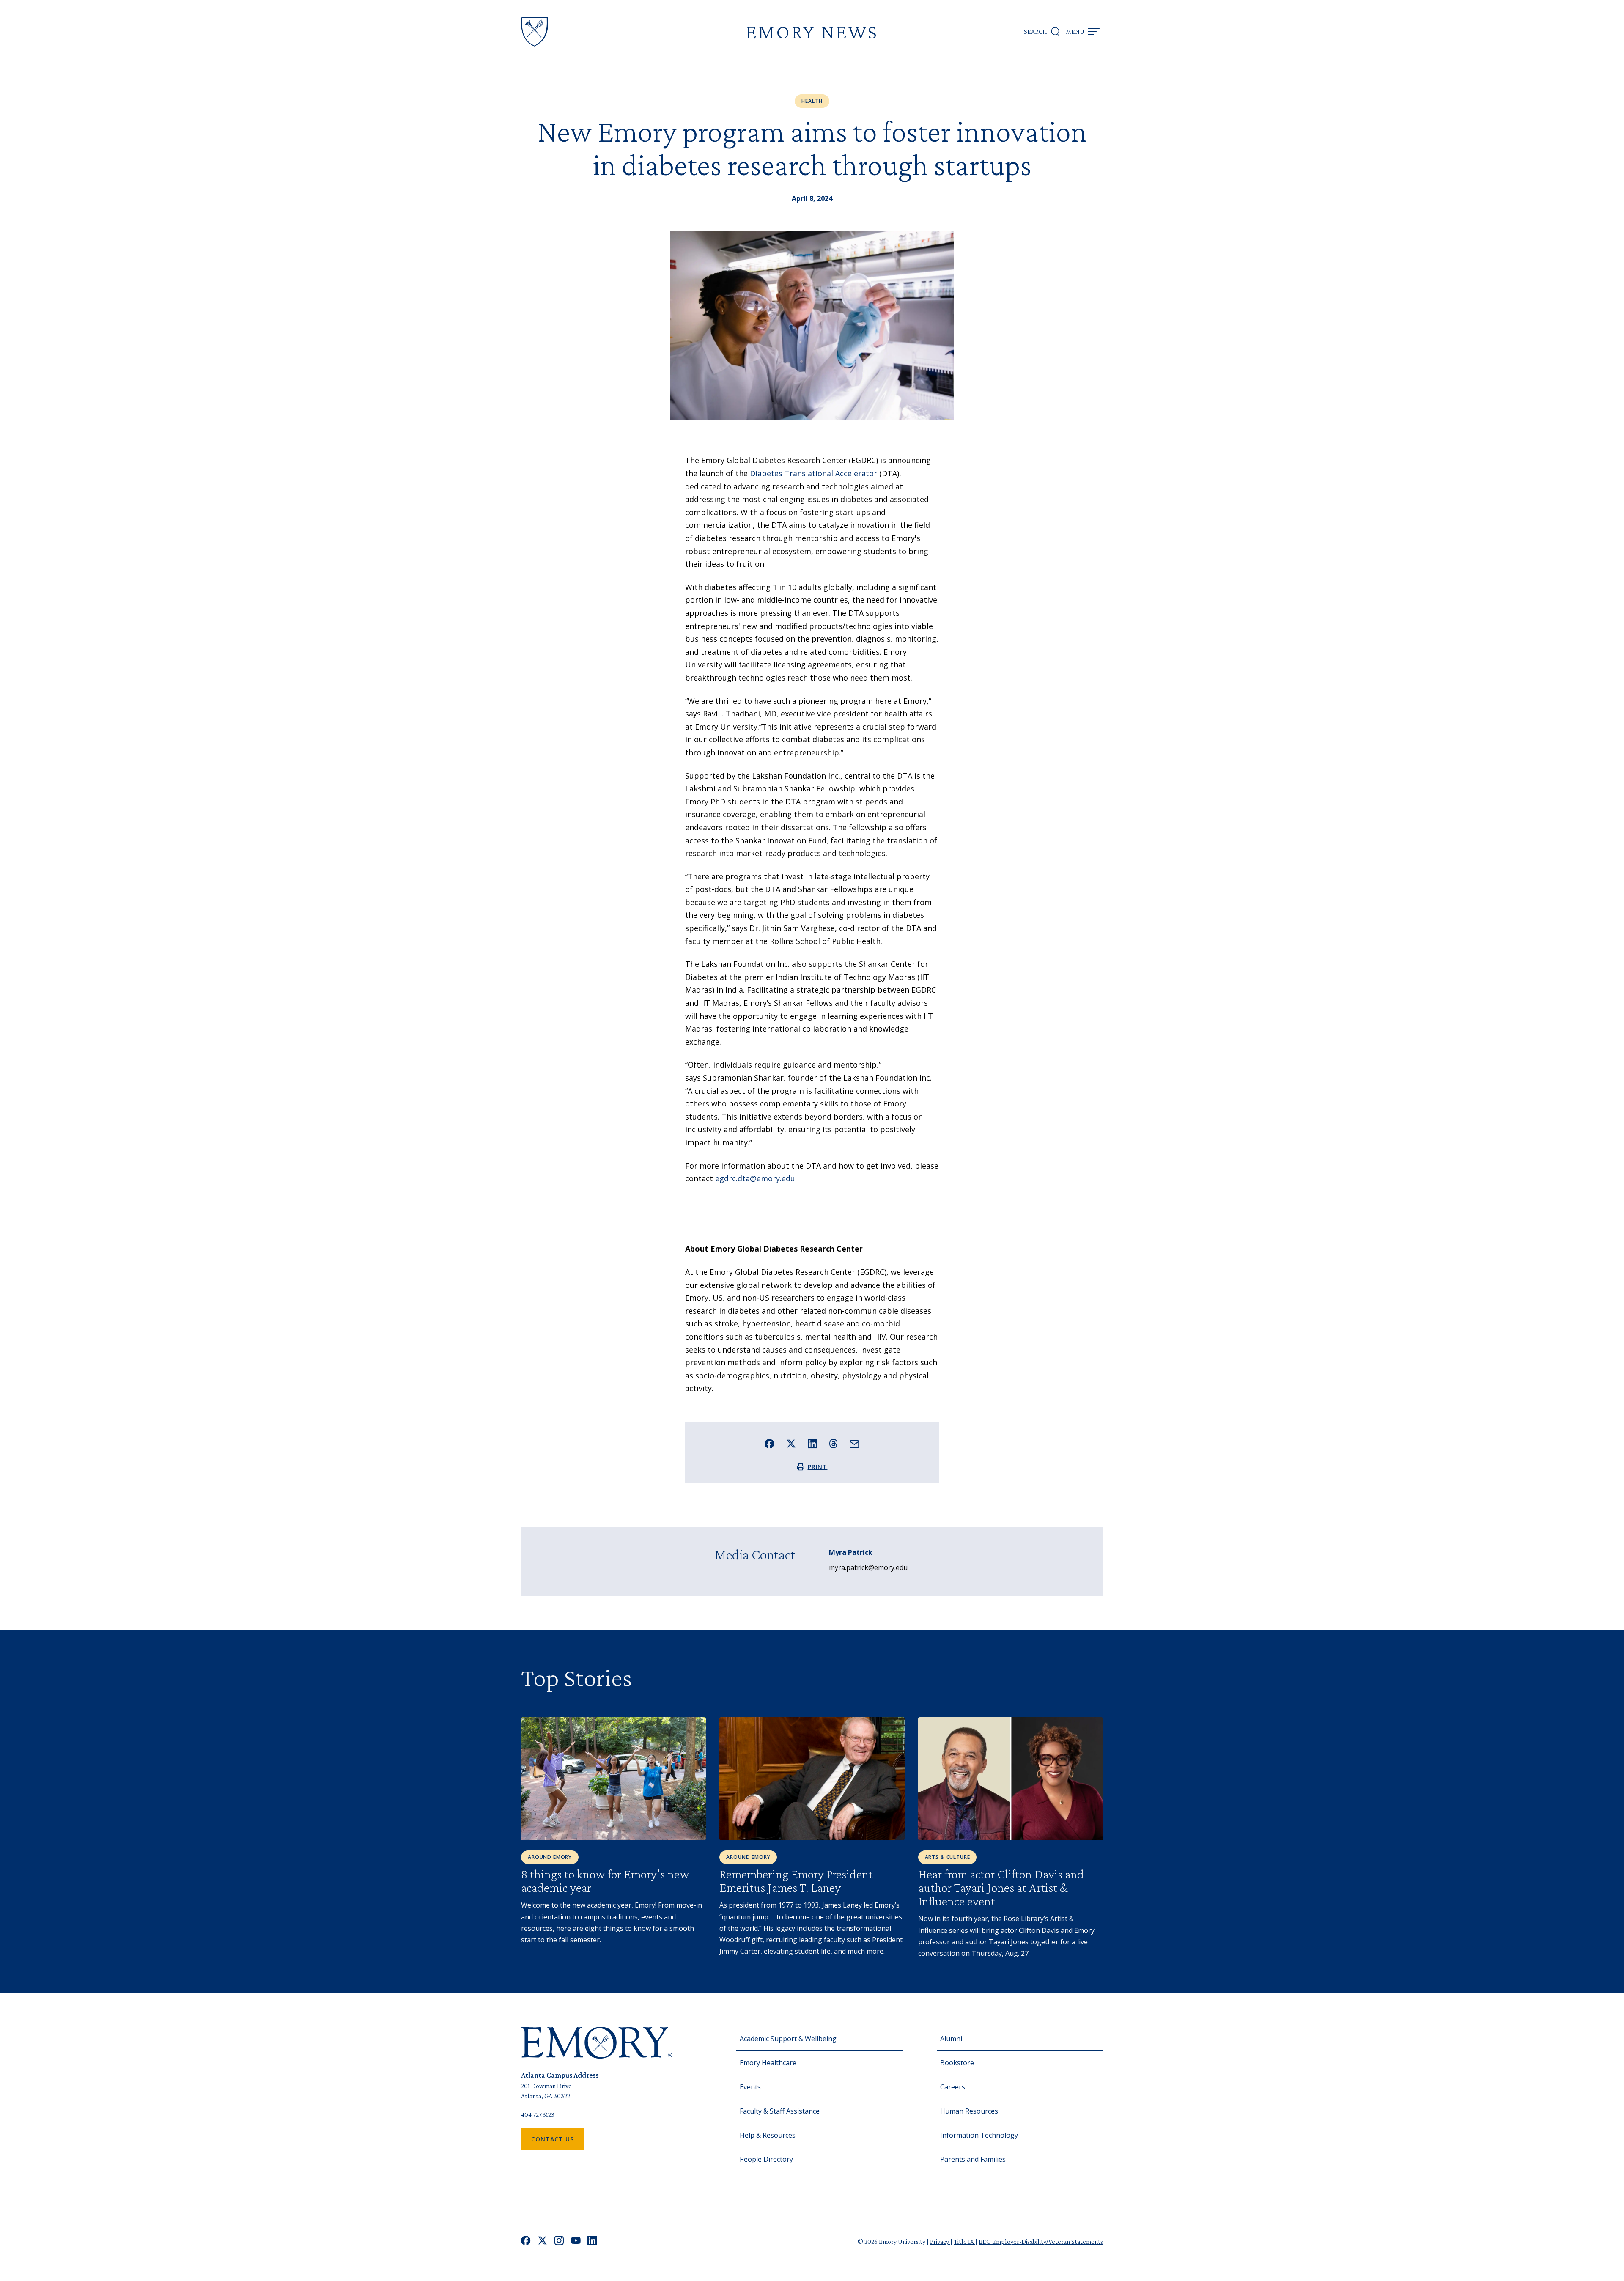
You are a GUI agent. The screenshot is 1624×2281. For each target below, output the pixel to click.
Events (750, 2087)
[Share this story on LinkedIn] (813, 1444)
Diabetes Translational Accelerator (813, 473)
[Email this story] (855, 1444)
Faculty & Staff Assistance (780, 2111)
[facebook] (526, 2241)
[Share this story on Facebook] (769, 1444)
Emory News (812, 32)
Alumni (951, 2039)
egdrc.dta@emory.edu (755, 1178)
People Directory (766, 2159)
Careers (953, 2087)
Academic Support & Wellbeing (788, 2039)
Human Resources (969, 2111)
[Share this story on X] (791, 1444)
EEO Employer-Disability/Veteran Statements (1041, 2241)
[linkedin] (592, 2241)
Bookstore (957, 2063)
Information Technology (979, 2135)
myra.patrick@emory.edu (868, 1567)
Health (812, 101)
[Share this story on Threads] (833, 1444)
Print (818, 1467)
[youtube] (576, 2241)
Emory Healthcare (768, 2063)
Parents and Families (973, 2159)
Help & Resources (768, 2135)
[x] (542, 2241)
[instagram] (559, 2241)
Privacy (940, 2241)
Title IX (964, 2241)
